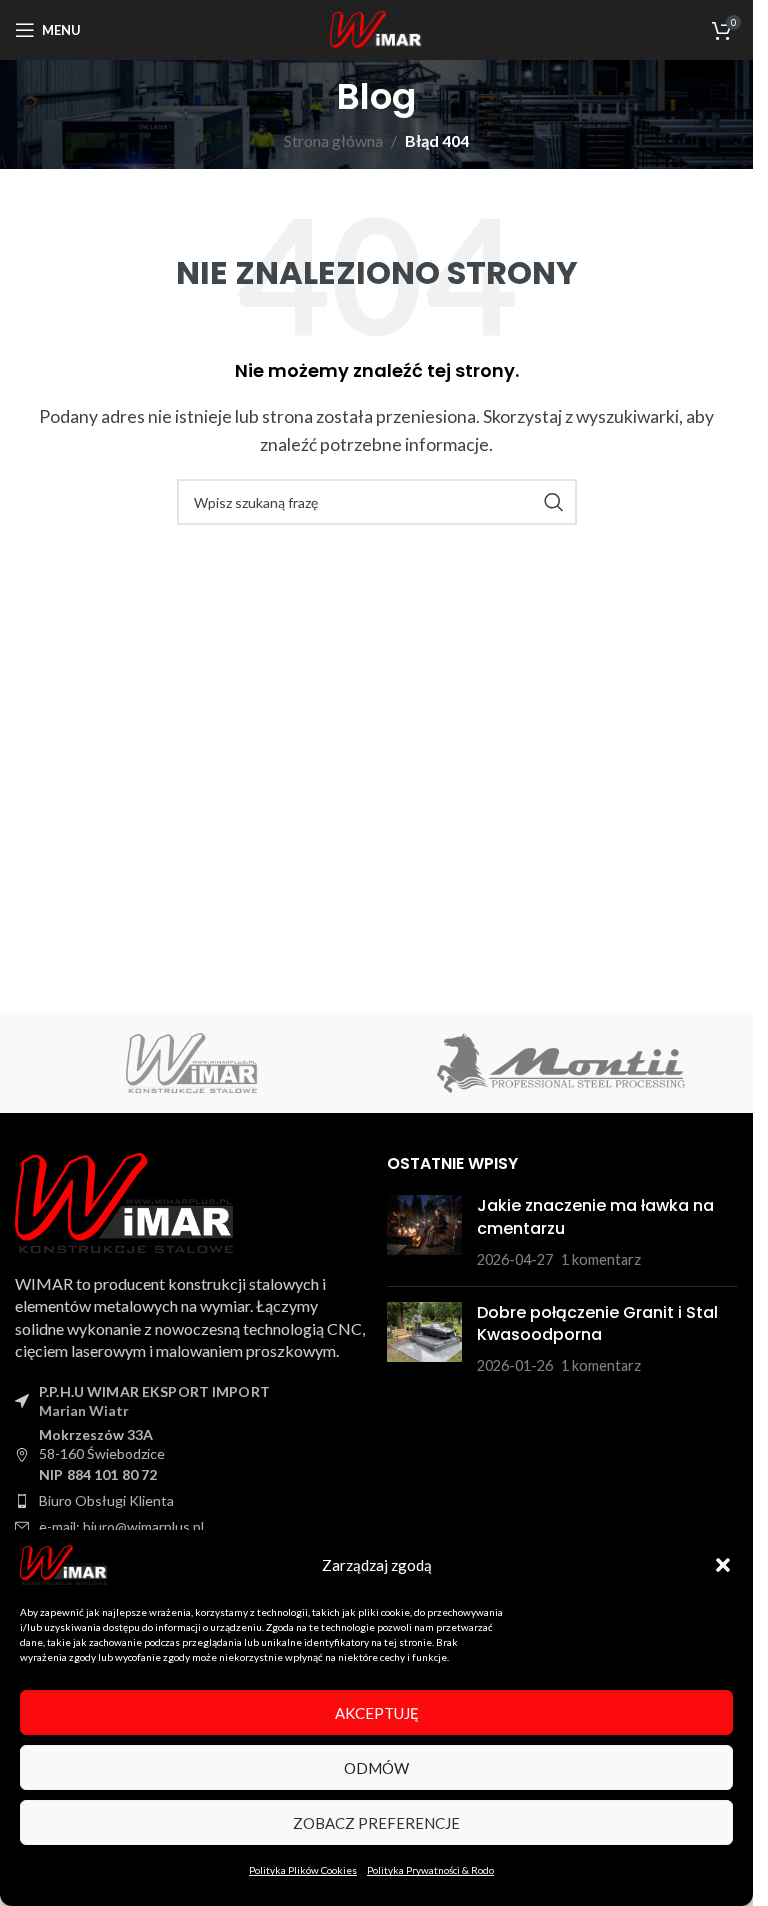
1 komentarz (601, 1259)
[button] (723, 1565)
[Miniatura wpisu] (424, 1232)
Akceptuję (377, 1713)
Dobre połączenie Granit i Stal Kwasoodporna (597, 1323)
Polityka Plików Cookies (303, 1870)
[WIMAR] (192, 1063)
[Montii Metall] (561, 1063)
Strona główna (333, 140)
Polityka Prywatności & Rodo (430, 1870)
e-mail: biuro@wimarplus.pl (121, 1526)
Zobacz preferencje (376, 1823)
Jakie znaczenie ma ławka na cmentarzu (595, 1216)
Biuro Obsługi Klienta (106, 1500)
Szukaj (554, 502)
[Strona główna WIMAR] (125, 1200)
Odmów (376, 1768)
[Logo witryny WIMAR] (376, 32)
